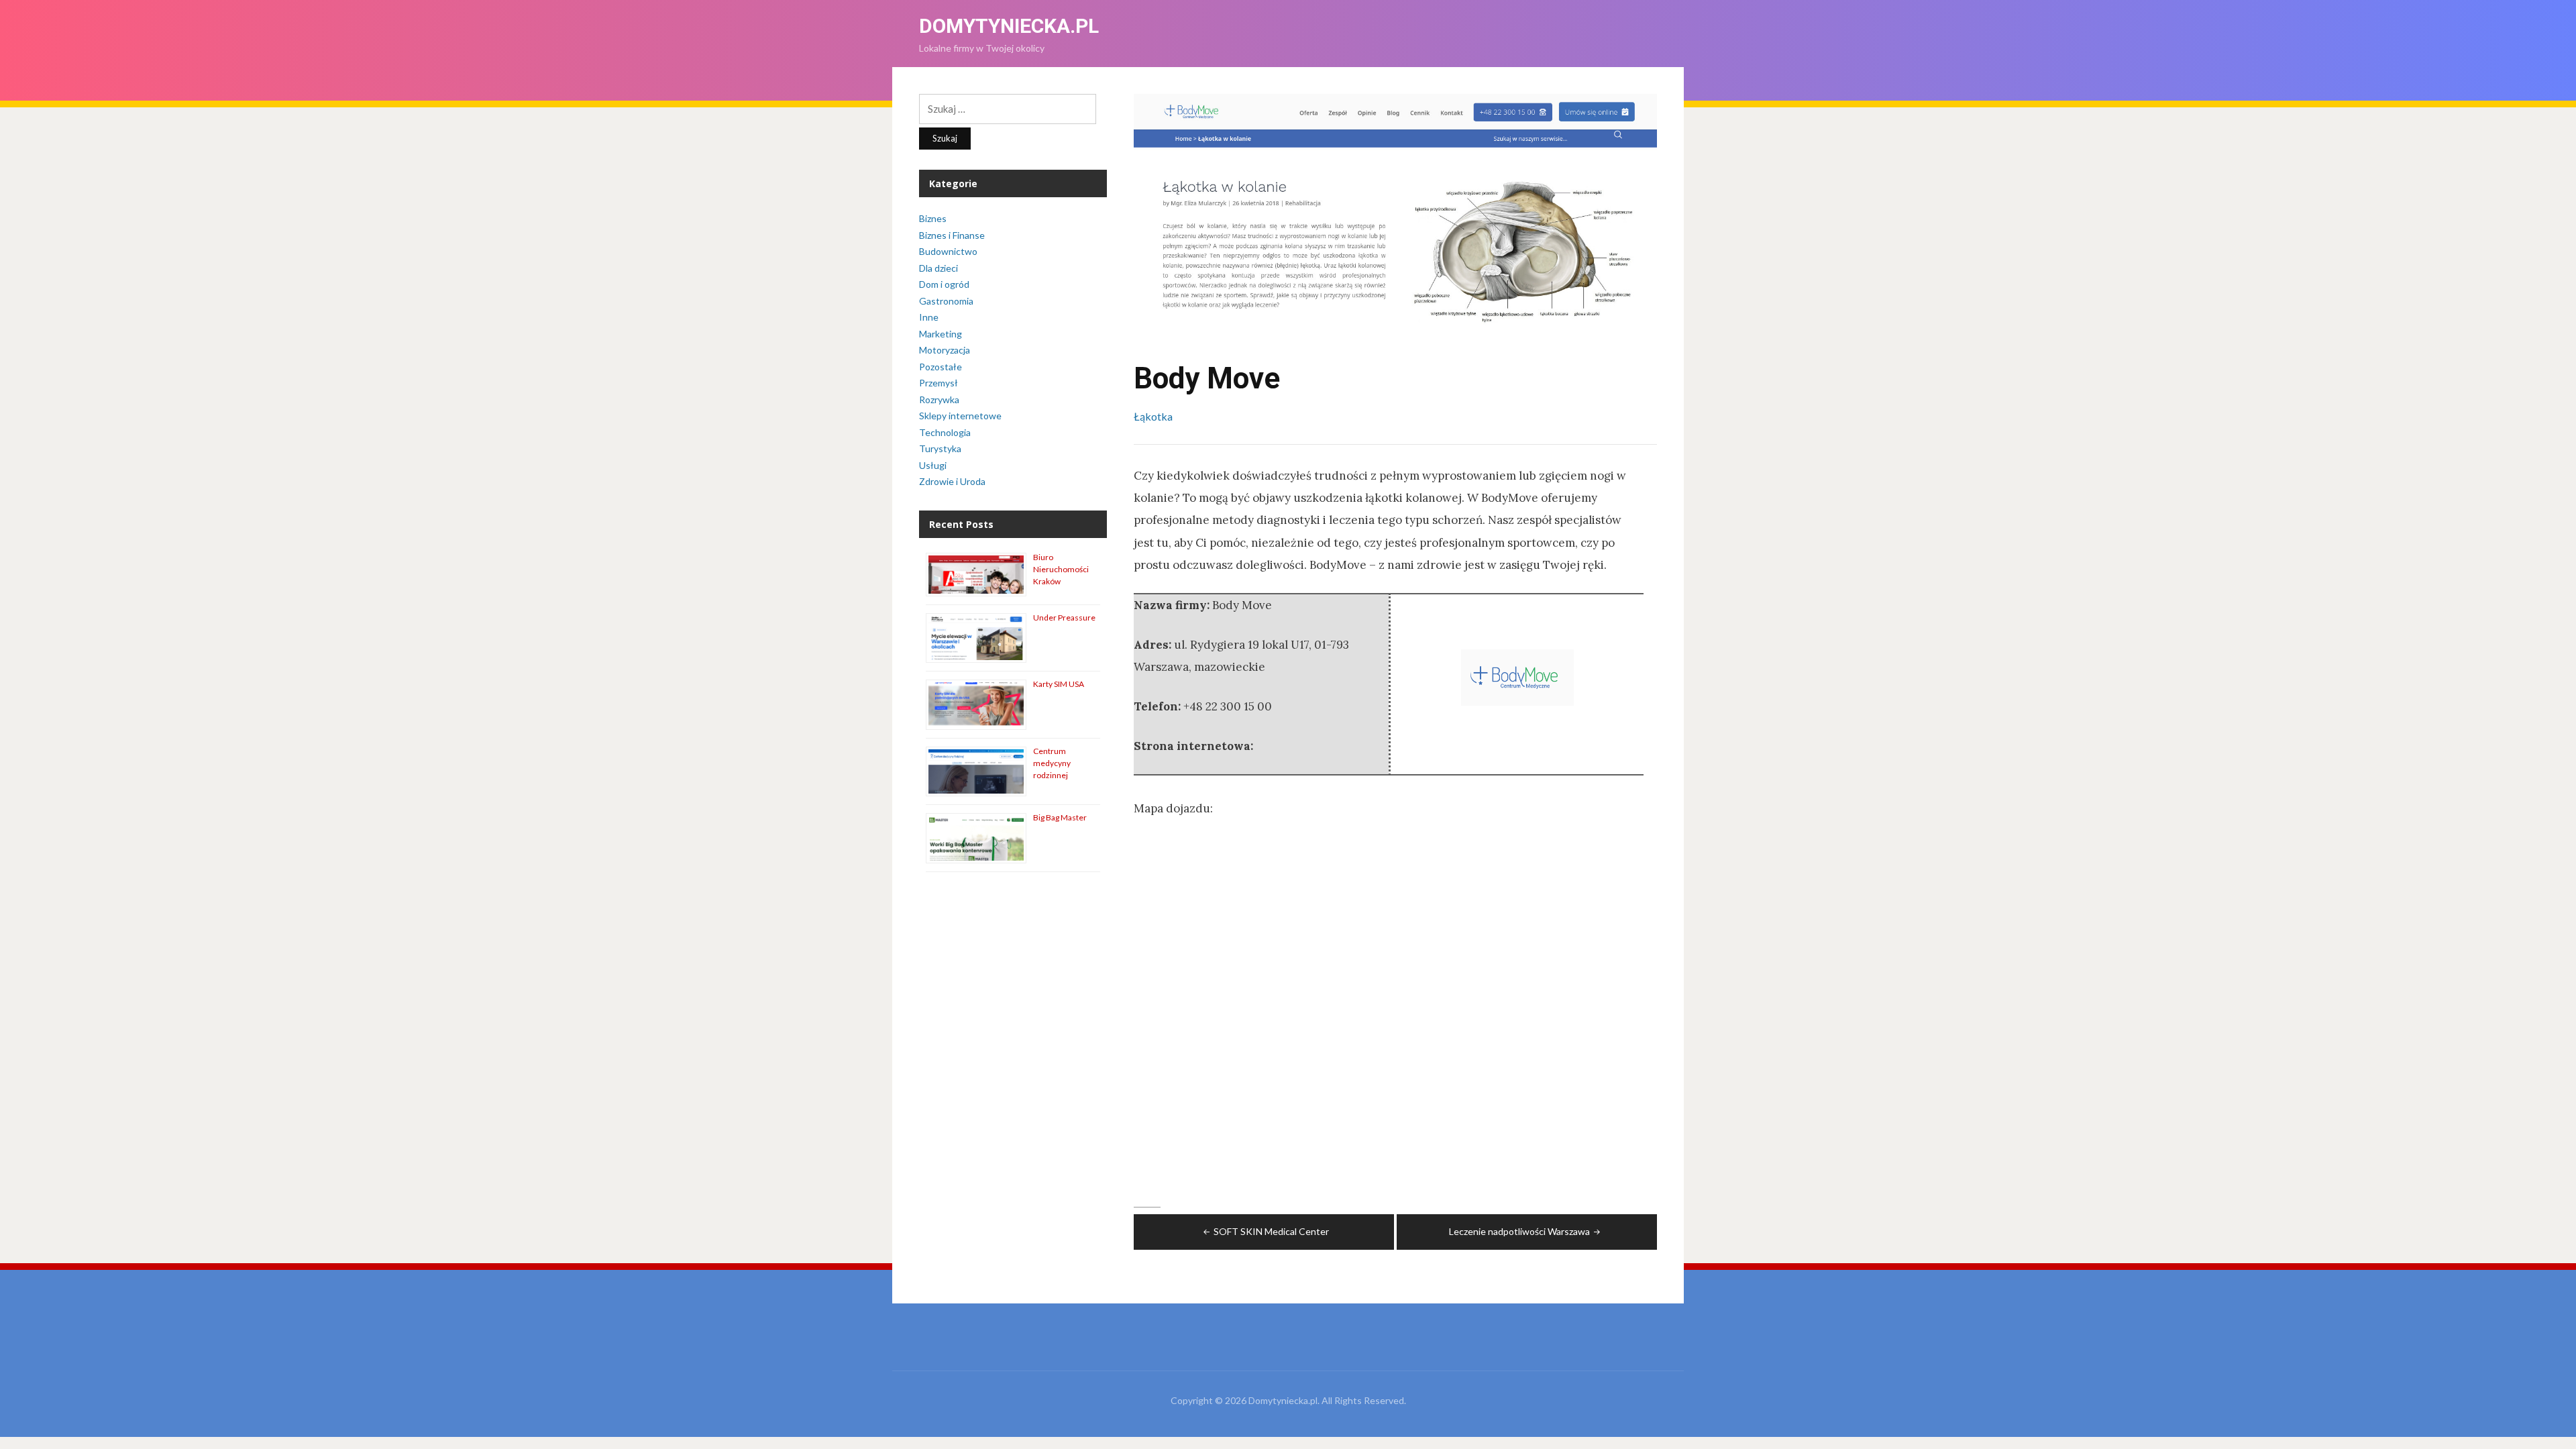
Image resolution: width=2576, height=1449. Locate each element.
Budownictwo (948, 251)
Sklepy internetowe (960, 416)
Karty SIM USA (1059, 684)
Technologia (945, 432)
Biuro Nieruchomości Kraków (1061, 569)
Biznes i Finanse (952, 235)
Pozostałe (941, 367)
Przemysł (938, 383)
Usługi (933, 465)
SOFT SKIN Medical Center (1271, 1231)
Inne (929, 317)
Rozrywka (939, 399)
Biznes (933, 218)
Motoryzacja (945, 350)
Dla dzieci (938, 268)
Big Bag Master (1060, 817)
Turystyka (940, 448)
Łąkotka (1153, 416)
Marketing (941, 334)
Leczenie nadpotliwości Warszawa (1519, 1231)
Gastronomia (946, 301)
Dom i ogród (944, 284)
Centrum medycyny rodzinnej (1052, 763)
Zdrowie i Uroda (952, 481)
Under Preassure (1064, 618)
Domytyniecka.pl (1009, 26)
